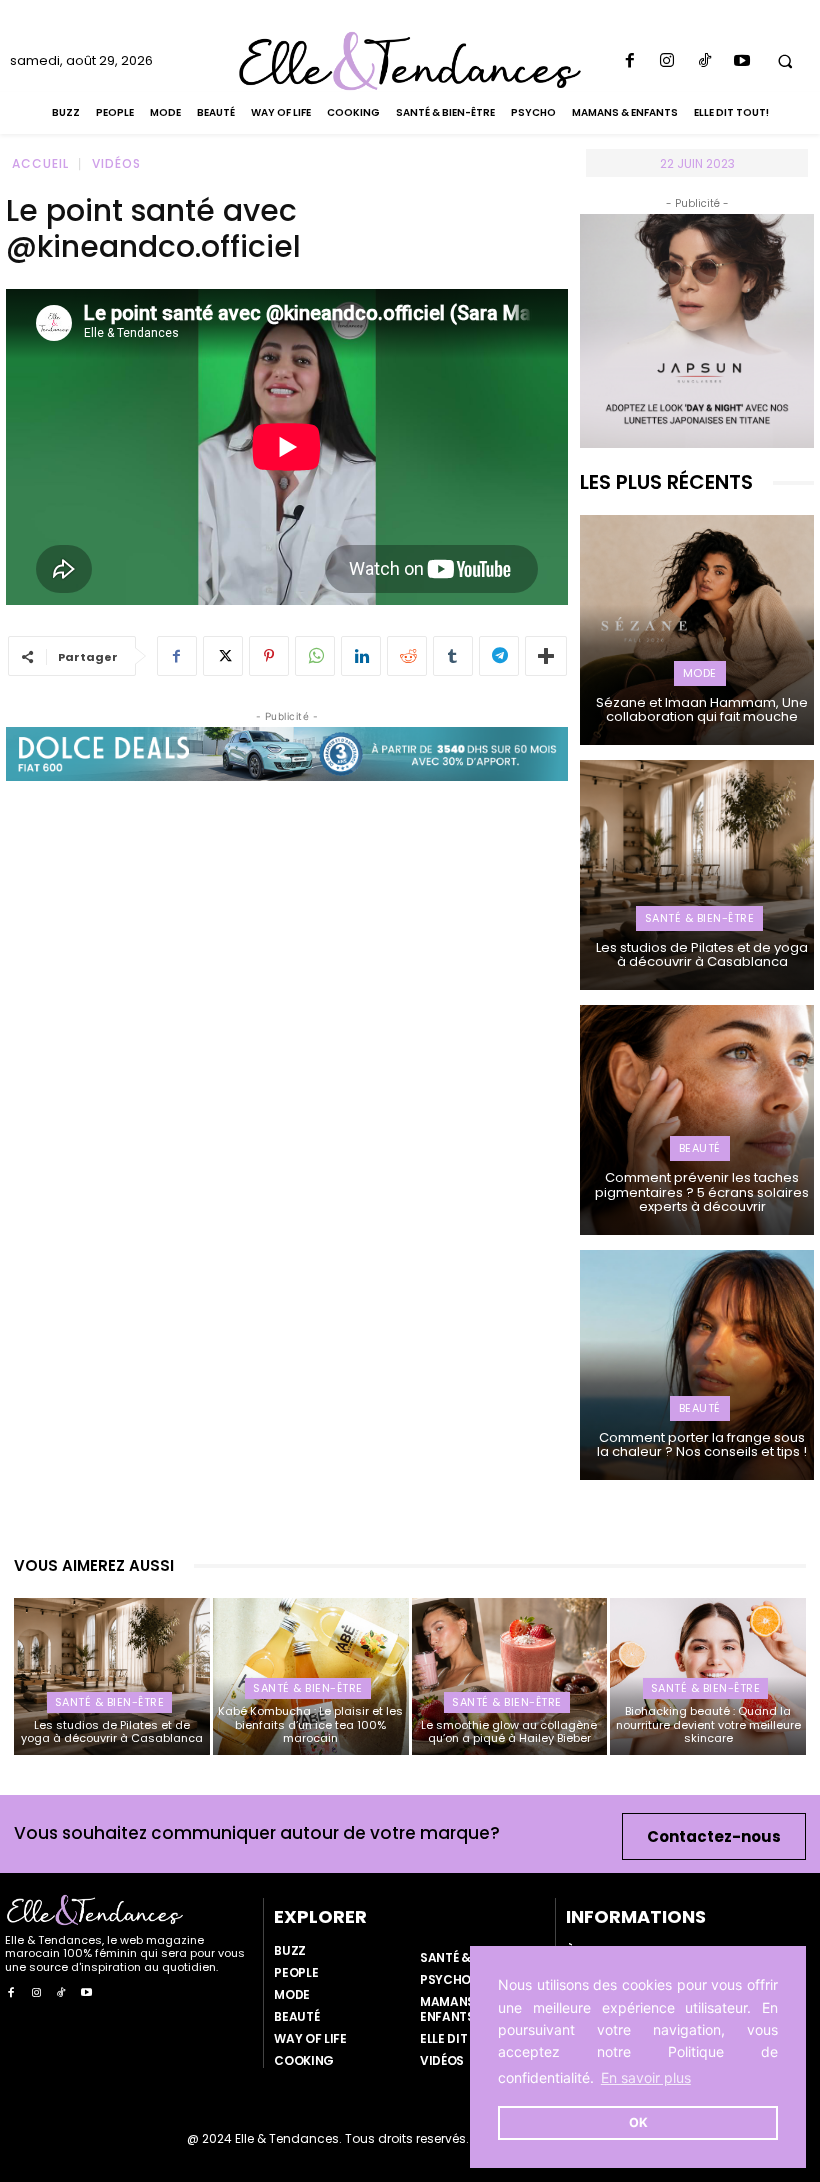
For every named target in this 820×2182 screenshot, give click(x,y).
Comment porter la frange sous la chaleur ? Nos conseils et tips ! (702, 1444)
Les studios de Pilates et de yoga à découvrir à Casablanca (702, 954)
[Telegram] (499, 656)
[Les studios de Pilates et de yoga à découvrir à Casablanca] (697, 875)
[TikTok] (704, 61)
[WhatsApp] (315, 656)
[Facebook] (630, 61)
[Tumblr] (453, 656)
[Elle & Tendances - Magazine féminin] (409, 61)
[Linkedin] (361, 656)
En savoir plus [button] (646, 2077)
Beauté (700, 1148)
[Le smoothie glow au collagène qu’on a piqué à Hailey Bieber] (510, 1676)
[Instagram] (667, 61)
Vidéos (116, 164)
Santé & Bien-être (700, 918)
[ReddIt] (407, 656)
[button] (785, 61)
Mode (700, 673)
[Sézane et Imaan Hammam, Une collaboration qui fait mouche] (697, 630)
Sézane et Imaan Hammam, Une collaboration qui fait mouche (702, 709)
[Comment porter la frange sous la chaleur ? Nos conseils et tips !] (697, 1365)
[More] (546, 656)
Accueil (40, 164)
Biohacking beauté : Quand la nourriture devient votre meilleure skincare (708, 1724)
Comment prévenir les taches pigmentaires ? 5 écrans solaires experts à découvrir (702, 1192)
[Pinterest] (269, 656)
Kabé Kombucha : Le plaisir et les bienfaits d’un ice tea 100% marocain (310, 1724)
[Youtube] (741, 61)
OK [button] (638, 2122)
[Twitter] (223, 656)
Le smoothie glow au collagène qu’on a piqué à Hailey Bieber (509, 1731)
